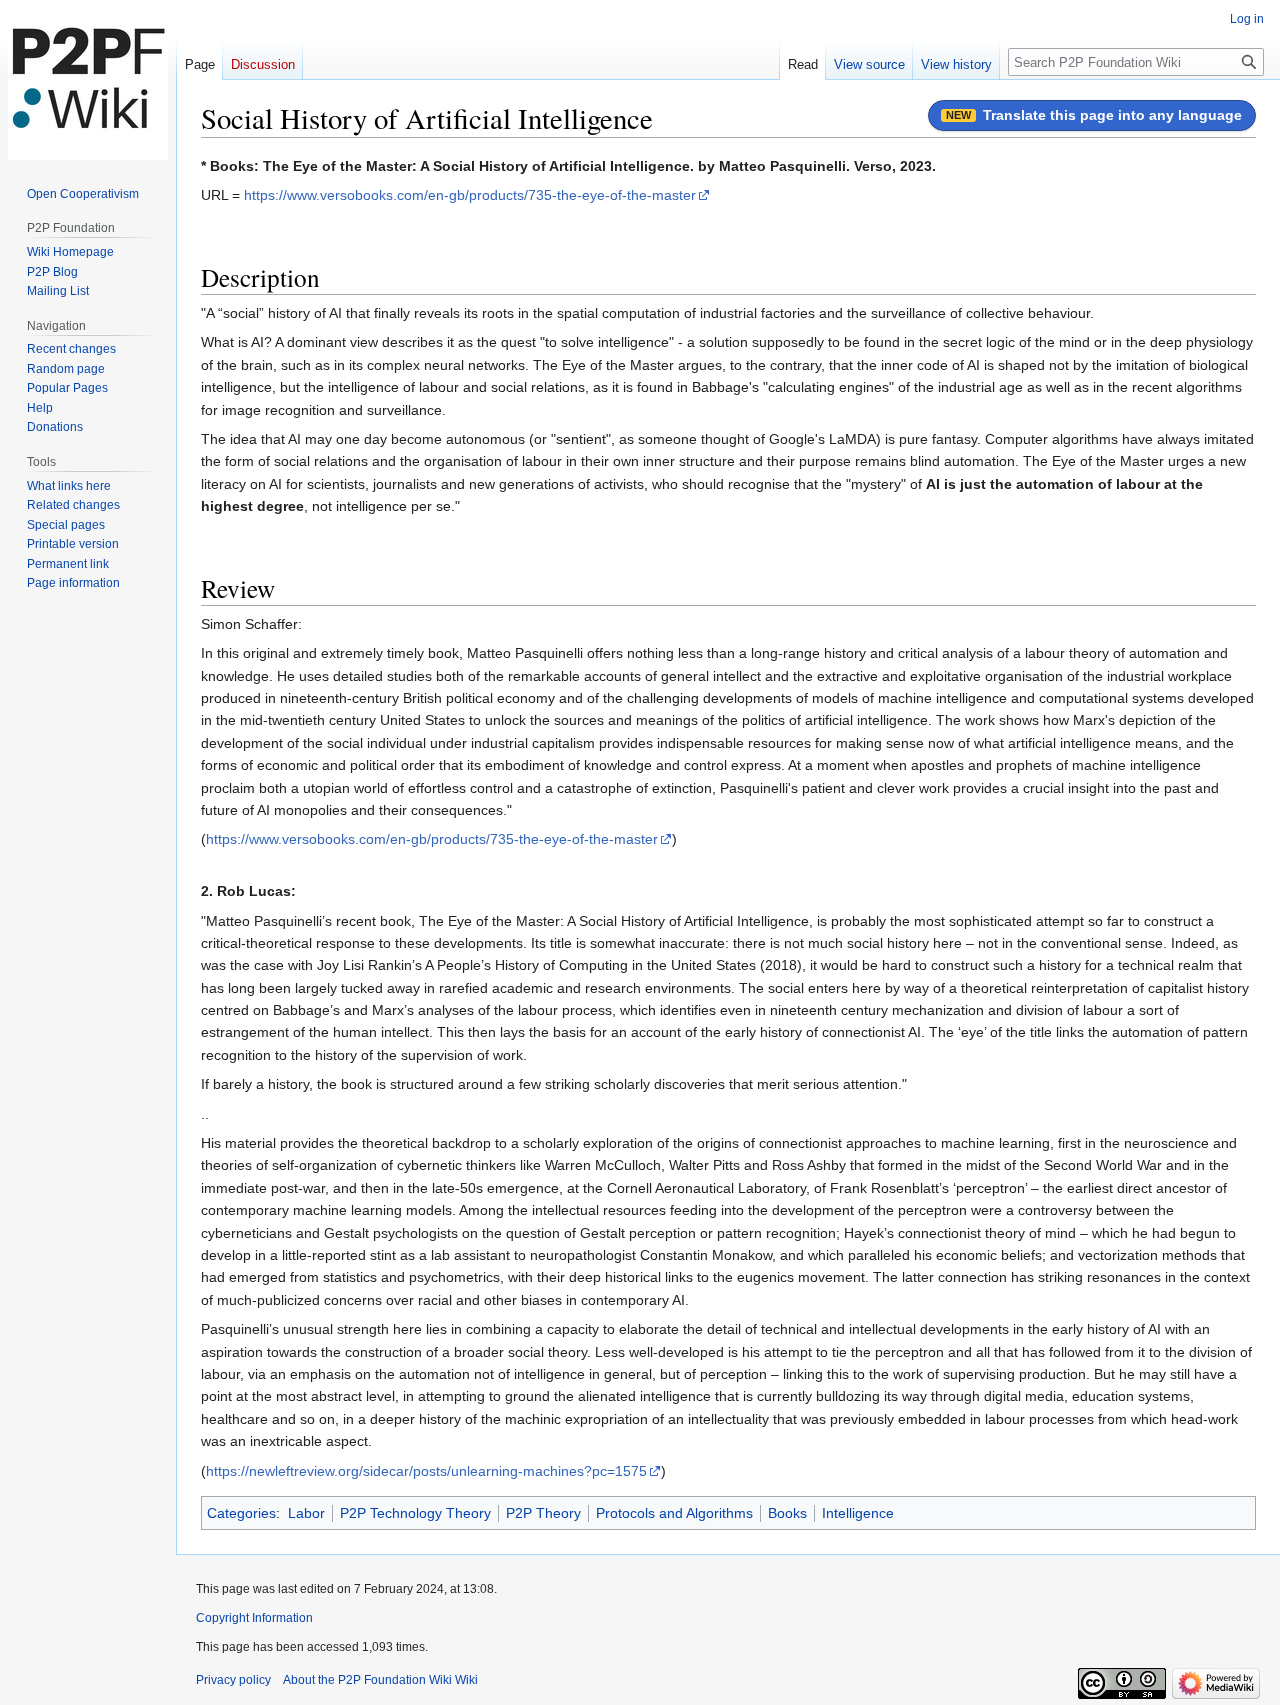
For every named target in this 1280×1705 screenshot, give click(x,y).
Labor (306, 1513)
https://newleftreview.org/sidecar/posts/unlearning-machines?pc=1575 (426, 1471)
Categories (241, 1513)
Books (787, 1513)
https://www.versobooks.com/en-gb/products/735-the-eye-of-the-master (470, 195)
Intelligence (858, 1513)
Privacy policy (233, 1680)
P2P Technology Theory (415, 1513)
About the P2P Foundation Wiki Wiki (380, 1680)
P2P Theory (543, 1513)
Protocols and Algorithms (674, 1513)
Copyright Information (254, 1618)
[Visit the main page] (88, 80)
